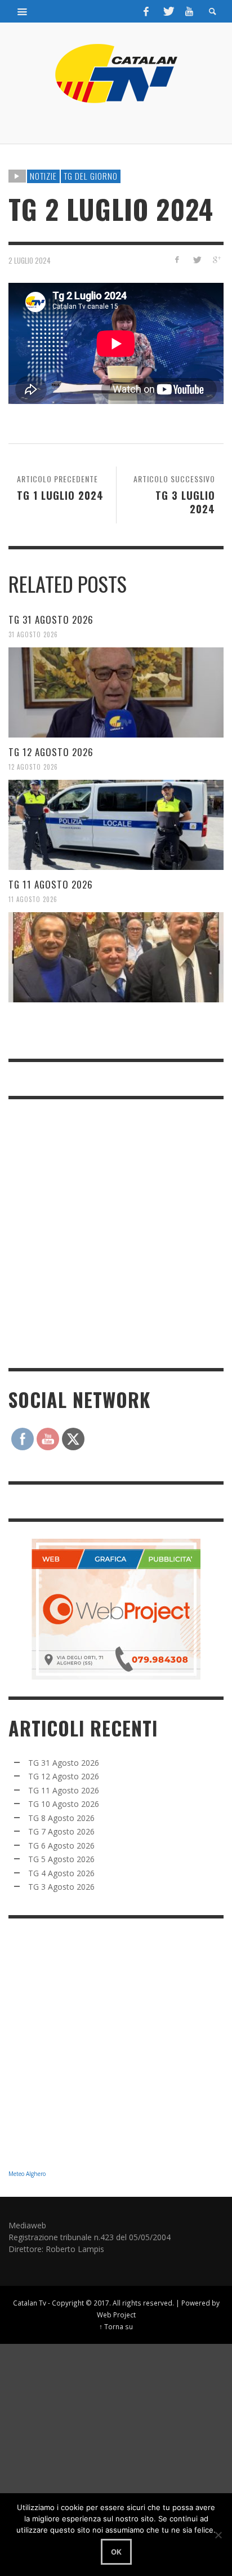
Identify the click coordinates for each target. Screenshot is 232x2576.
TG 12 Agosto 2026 (51, 752)
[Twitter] (168, 11)
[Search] (23, 11)
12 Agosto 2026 (33, 767)
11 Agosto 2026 (33, 899)
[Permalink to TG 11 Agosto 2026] (116, 957)
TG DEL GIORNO (91, 176)
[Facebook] (146, 11)
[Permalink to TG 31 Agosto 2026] (116, 692)
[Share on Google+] (216, 259)
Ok (116, 2552)
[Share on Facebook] (177, 259)
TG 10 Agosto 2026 (64, 1804)
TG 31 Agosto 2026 (51, 619)
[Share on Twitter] (196, 259)
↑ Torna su (116, 2326)
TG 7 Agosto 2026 (61, 1831)
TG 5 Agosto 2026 (61, 1859)
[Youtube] (189, 11)
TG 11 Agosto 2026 (51, 884)
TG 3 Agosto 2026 (61, 1887)
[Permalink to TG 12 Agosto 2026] (116, 825)
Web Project (116, 2315)
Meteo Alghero (27, 2174)
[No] (218, 2535)
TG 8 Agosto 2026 (61, 1818)
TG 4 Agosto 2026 (61, 1873)
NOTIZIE (43, 176)
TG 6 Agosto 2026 (61, 1846)
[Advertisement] (116, 1232)
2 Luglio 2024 (30, 260)
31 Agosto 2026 (33, 634)
